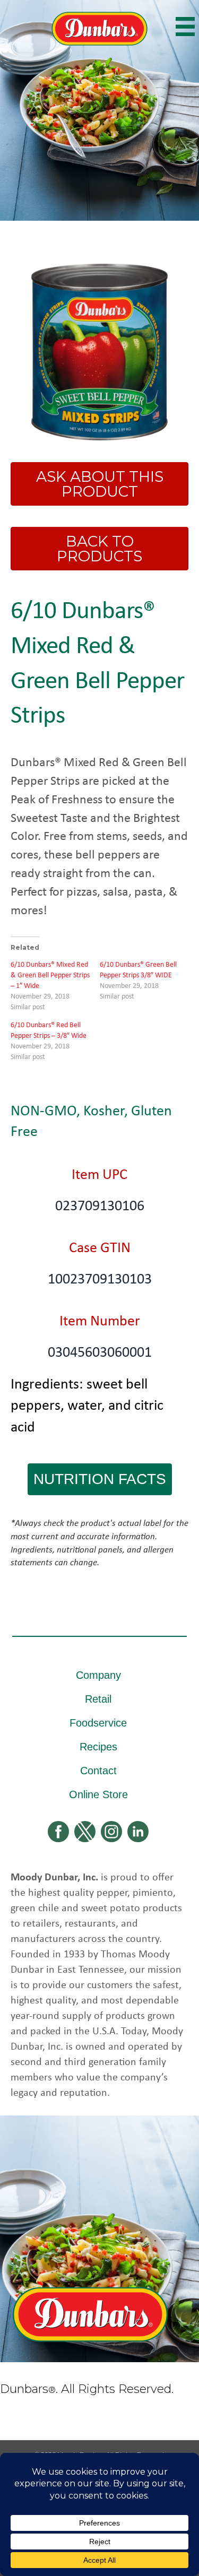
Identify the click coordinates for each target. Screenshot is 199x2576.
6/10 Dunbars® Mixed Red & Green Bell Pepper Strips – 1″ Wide (50, 974)
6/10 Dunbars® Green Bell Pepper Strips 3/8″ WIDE (138, 969)
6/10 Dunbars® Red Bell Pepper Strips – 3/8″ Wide (49, 1030)
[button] (100, 1479)
